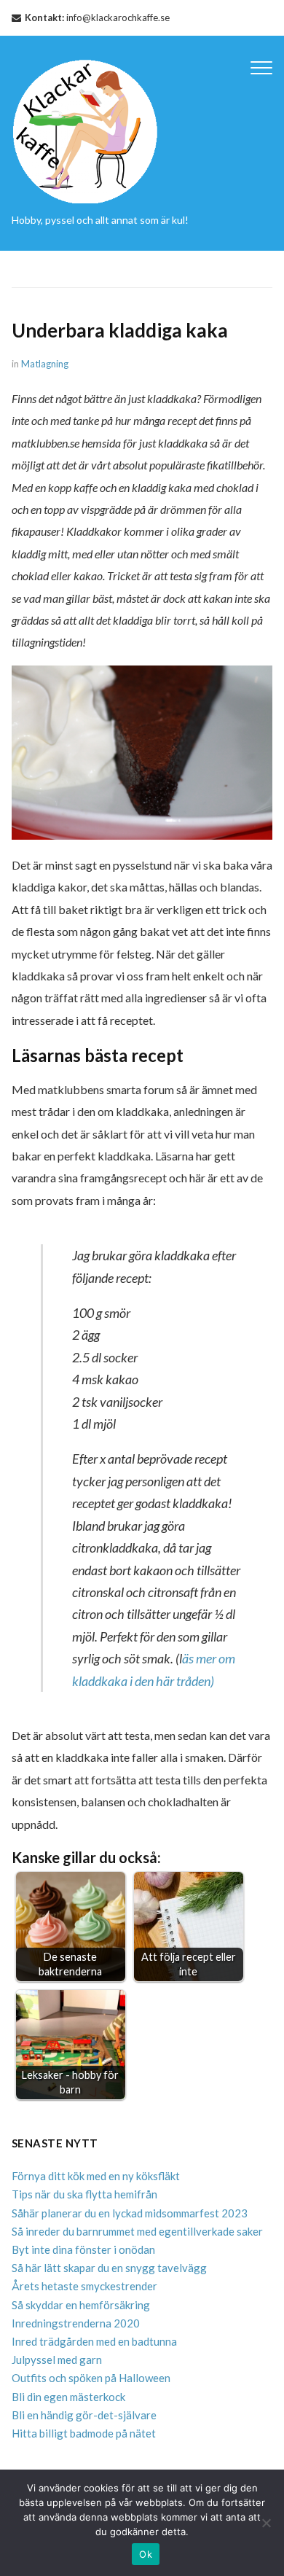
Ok (146, 2554)
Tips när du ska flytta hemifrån (84, 2194)
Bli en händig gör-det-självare (84, 2415)
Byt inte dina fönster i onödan (83, 2249)
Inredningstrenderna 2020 (76, 2323)
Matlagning (45, 364)
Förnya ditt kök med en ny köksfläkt (96, 2176)
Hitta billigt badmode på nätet (84, 2433)
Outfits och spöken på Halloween (91, 2378)
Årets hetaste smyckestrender (84, 2286)
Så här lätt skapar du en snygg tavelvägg (109, 2268)
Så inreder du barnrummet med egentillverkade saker (137, 2231)
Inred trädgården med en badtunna (94, 2341)
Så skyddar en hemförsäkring (81, 2305)
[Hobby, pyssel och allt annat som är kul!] (86, 129)
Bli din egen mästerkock (68, 2397)
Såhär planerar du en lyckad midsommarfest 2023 (130, 2213)
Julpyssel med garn (57, 2360)
